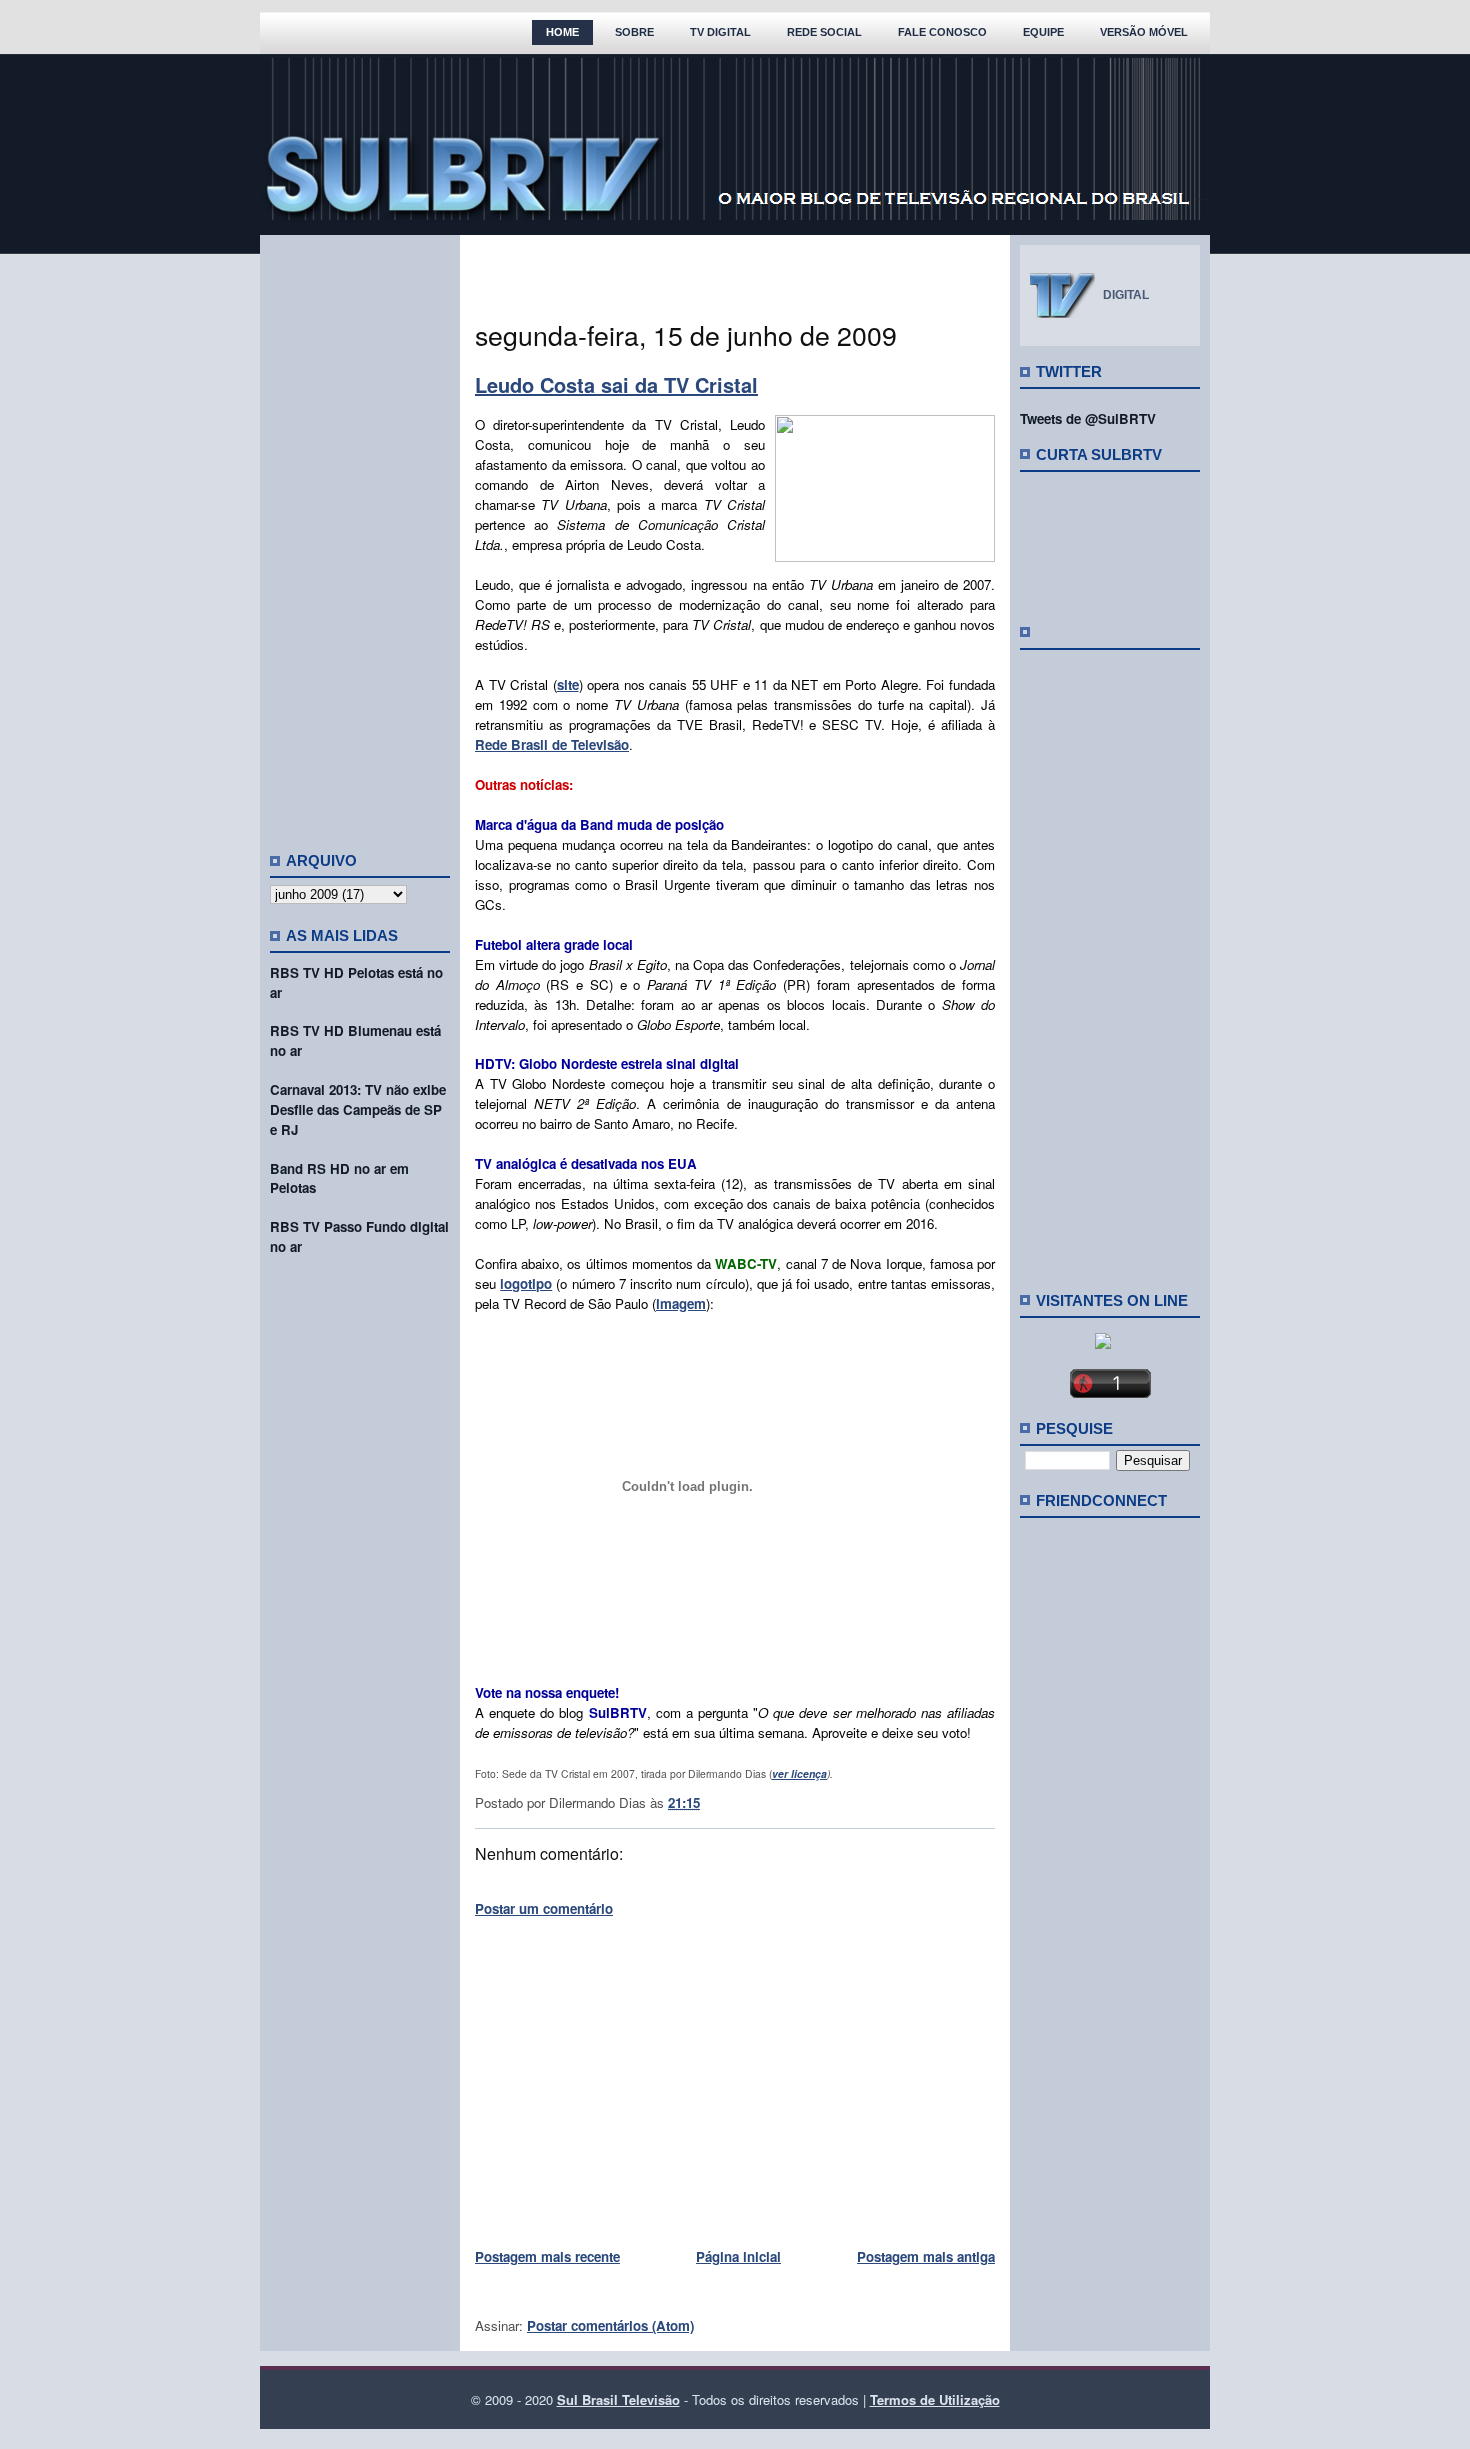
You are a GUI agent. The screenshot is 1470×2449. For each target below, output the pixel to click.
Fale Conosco (942, 32)
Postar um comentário (544, 1908)
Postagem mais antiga (926, 2256)
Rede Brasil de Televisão (552, 744)
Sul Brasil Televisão (618, 2399)
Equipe (1043, 32)
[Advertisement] (360, 535)
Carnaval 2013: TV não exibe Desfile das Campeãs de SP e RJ (358, 1109)
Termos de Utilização (935, 2399)
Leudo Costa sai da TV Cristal (616, 384)
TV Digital (720, 32)
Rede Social (824, 32)
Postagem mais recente (547, 2256)
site (568, 684)
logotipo (526, 1283)
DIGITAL (1126, 295)
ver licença (799, 1773)
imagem (681, 1303)
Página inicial (738, 2256)
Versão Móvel (1144, 32)
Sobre (634, 32)
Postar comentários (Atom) (610, 2325)
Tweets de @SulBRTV (1088, 418)
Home (562, 32)
